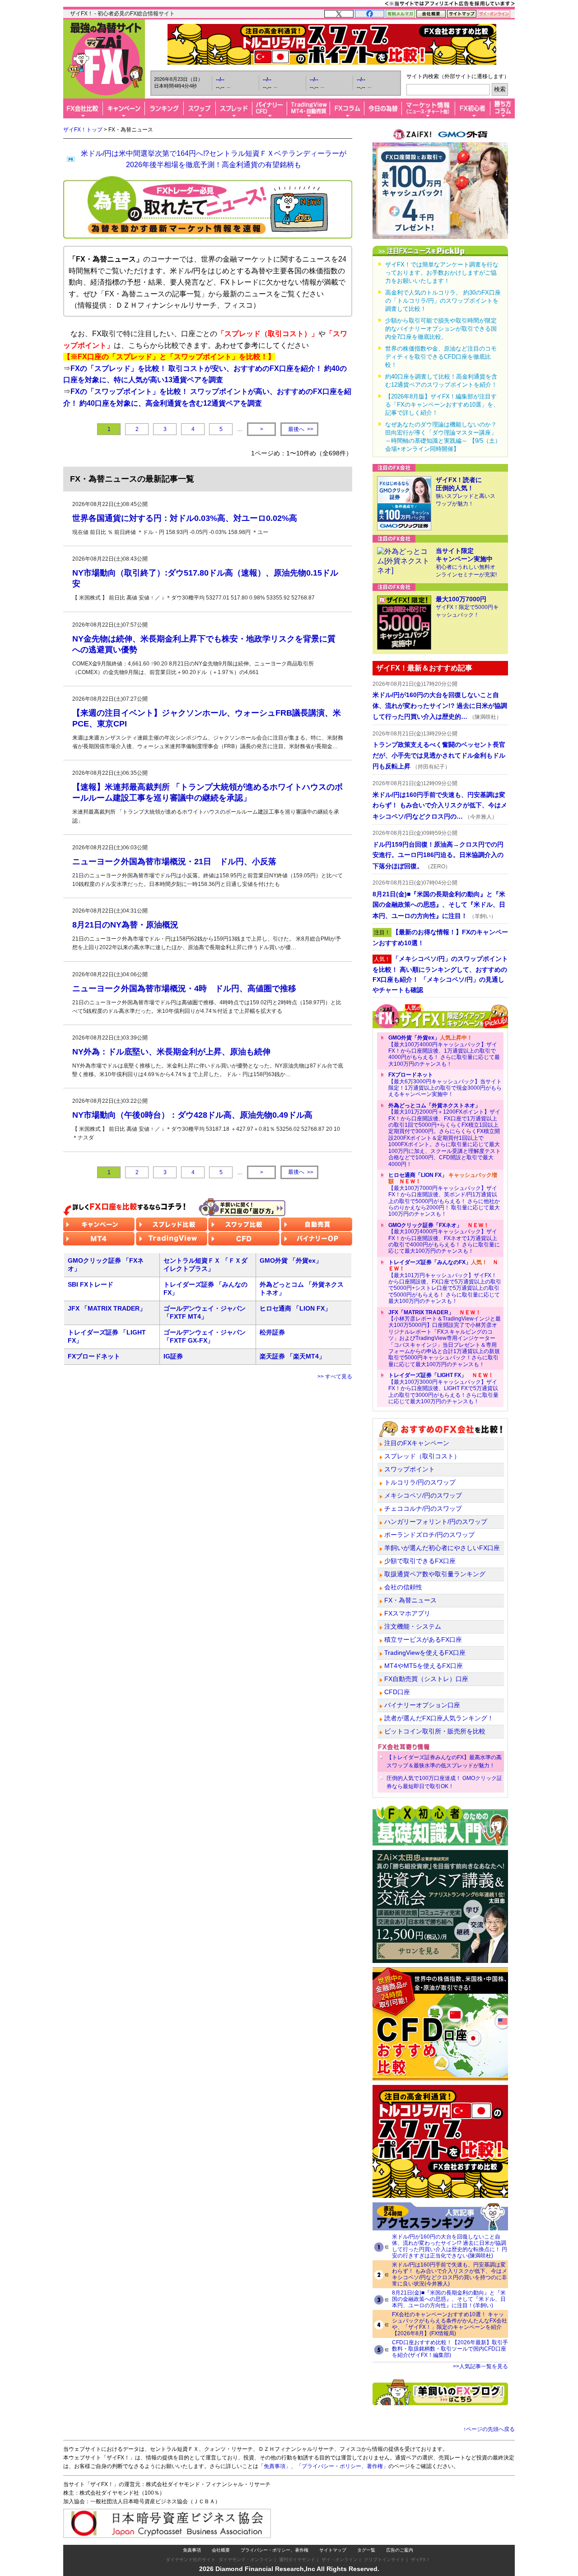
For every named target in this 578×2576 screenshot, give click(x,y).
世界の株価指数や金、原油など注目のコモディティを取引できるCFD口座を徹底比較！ (441, 357)
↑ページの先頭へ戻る (489, 2429)
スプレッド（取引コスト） (422, 1456)
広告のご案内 (400, 2550)
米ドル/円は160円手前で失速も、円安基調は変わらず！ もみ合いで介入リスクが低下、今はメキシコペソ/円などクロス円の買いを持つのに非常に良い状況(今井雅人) (450, 2274)
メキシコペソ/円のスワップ (423, 1495)
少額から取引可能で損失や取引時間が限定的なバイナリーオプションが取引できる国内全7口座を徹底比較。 (441, 329)
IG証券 (173, 1356)
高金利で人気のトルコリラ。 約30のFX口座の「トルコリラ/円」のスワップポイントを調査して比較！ (443, 301)
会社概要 (221, 2550)
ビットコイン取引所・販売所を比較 (435, 1731)
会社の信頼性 (403, 1587)
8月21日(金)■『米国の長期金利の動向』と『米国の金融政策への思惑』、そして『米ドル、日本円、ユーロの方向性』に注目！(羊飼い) (449, 2299)
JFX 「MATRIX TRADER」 (107, 1308)
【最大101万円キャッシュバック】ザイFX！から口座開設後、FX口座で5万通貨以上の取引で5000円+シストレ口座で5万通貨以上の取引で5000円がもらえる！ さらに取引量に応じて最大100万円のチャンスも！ (445, 1282)
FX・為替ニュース (410, 1600)
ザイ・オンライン (340, 2560)
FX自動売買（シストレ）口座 (426, 1679)
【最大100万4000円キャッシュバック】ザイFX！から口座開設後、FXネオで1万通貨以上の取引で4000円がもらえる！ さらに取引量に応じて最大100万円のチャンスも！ (444, 1238)
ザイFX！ (421, 2560)
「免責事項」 (275, 2466)
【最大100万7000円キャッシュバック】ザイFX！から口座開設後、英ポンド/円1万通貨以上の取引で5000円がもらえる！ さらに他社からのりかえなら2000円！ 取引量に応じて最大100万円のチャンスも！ (444, 1194)
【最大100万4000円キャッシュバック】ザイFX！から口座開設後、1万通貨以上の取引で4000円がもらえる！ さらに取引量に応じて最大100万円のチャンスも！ (444, 1051)
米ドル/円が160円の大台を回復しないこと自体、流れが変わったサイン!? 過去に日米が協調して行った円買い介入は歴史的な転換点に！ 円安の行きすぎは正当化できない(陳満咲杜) (450, 2246)
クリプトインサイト (384, 2560)
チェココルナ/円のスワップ (423, 1508)
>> (301, 429)
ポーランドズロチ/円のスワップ (429, 1535)
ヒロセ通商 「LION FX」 (295, 1308)
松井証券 (272, 1332)
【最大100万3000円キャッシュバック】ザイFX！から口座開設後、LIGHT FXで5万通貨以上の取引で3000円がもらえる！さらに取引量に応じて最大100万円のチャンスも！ (443, 1388)
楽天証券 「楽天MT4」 (292, 1356)
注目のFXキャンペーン (417, 1443)
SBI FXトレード (91, 1284)
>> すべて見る (335, 1377)
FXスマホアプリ (407, 1613)
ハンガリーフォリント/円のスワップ (436, 1522)
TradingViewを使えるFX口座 (425, 1653)
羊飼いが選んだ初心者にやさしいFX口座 (442, 1548)
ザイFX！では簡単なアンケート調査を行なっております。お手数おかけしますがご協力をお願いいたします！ (442, 273)
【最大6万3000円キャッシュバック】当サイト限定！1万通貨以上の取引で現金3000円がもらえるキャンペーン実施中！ (445, 1084)
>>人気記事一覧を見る (480, 2366)
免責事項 (192, 2550)
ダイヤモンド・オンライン (246, 2560)
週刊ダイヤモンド (297, 2560)
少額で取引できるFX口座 (420, 1561)
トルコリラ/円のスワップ (420, 1482)
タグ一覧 (366, 2550)
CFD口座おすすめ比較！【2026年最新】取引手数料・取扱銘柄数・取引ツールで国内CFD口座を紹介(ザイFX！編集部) (450, 2349)
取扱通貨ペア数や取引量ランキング (435, 1574)
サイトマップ (333, 2550)
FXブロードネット (94, 1356)
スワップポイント (410, 1469)
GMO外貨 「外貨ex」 (291, 1260)
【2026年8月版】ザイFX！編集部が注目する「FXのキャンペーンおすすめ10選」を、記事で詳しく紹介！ (442, 405)
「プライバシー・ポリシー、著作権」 (342, 2466)
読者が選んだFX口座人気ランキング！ (439, 1718)
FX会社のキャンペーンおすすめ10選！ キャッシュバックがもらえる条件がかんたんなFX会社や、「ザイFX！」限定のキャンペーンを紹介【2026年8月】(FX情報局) (450, 2324)
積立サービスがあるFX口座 (423, 1639)
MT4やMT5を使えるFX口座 (424, 1666)
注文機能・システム (413, 1626)
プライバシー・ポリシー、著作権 (275, 2550)
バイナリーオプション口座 (422, 1705)
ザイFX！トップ (83, 130)
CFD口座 (397, 1692)
